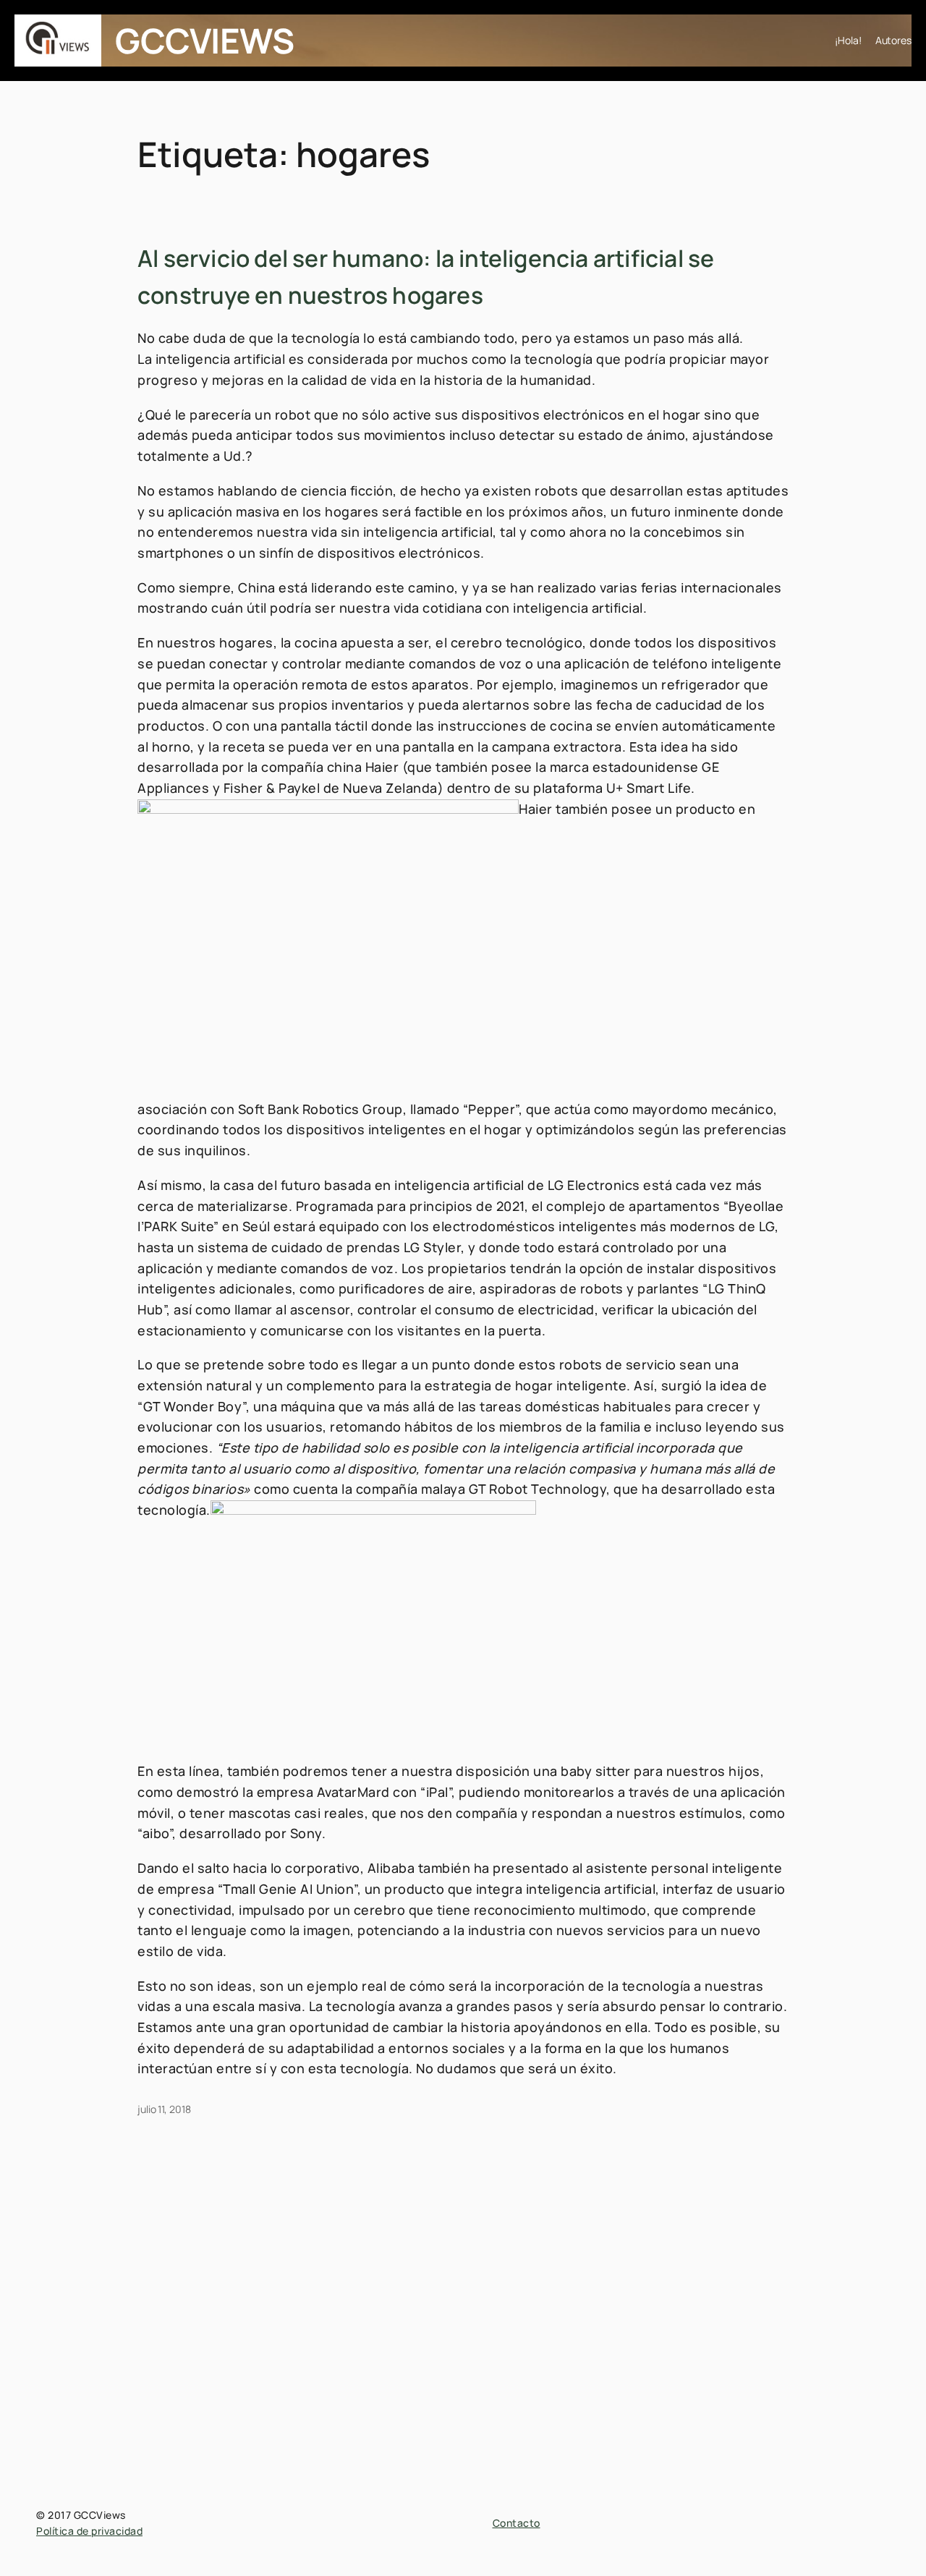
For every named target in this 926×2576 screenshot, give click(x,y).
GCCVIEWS (204, 40)
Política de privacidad (89, 2531)
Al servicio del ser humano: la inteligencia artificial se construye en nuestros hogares (426, 277)
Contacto (517, 2523)
